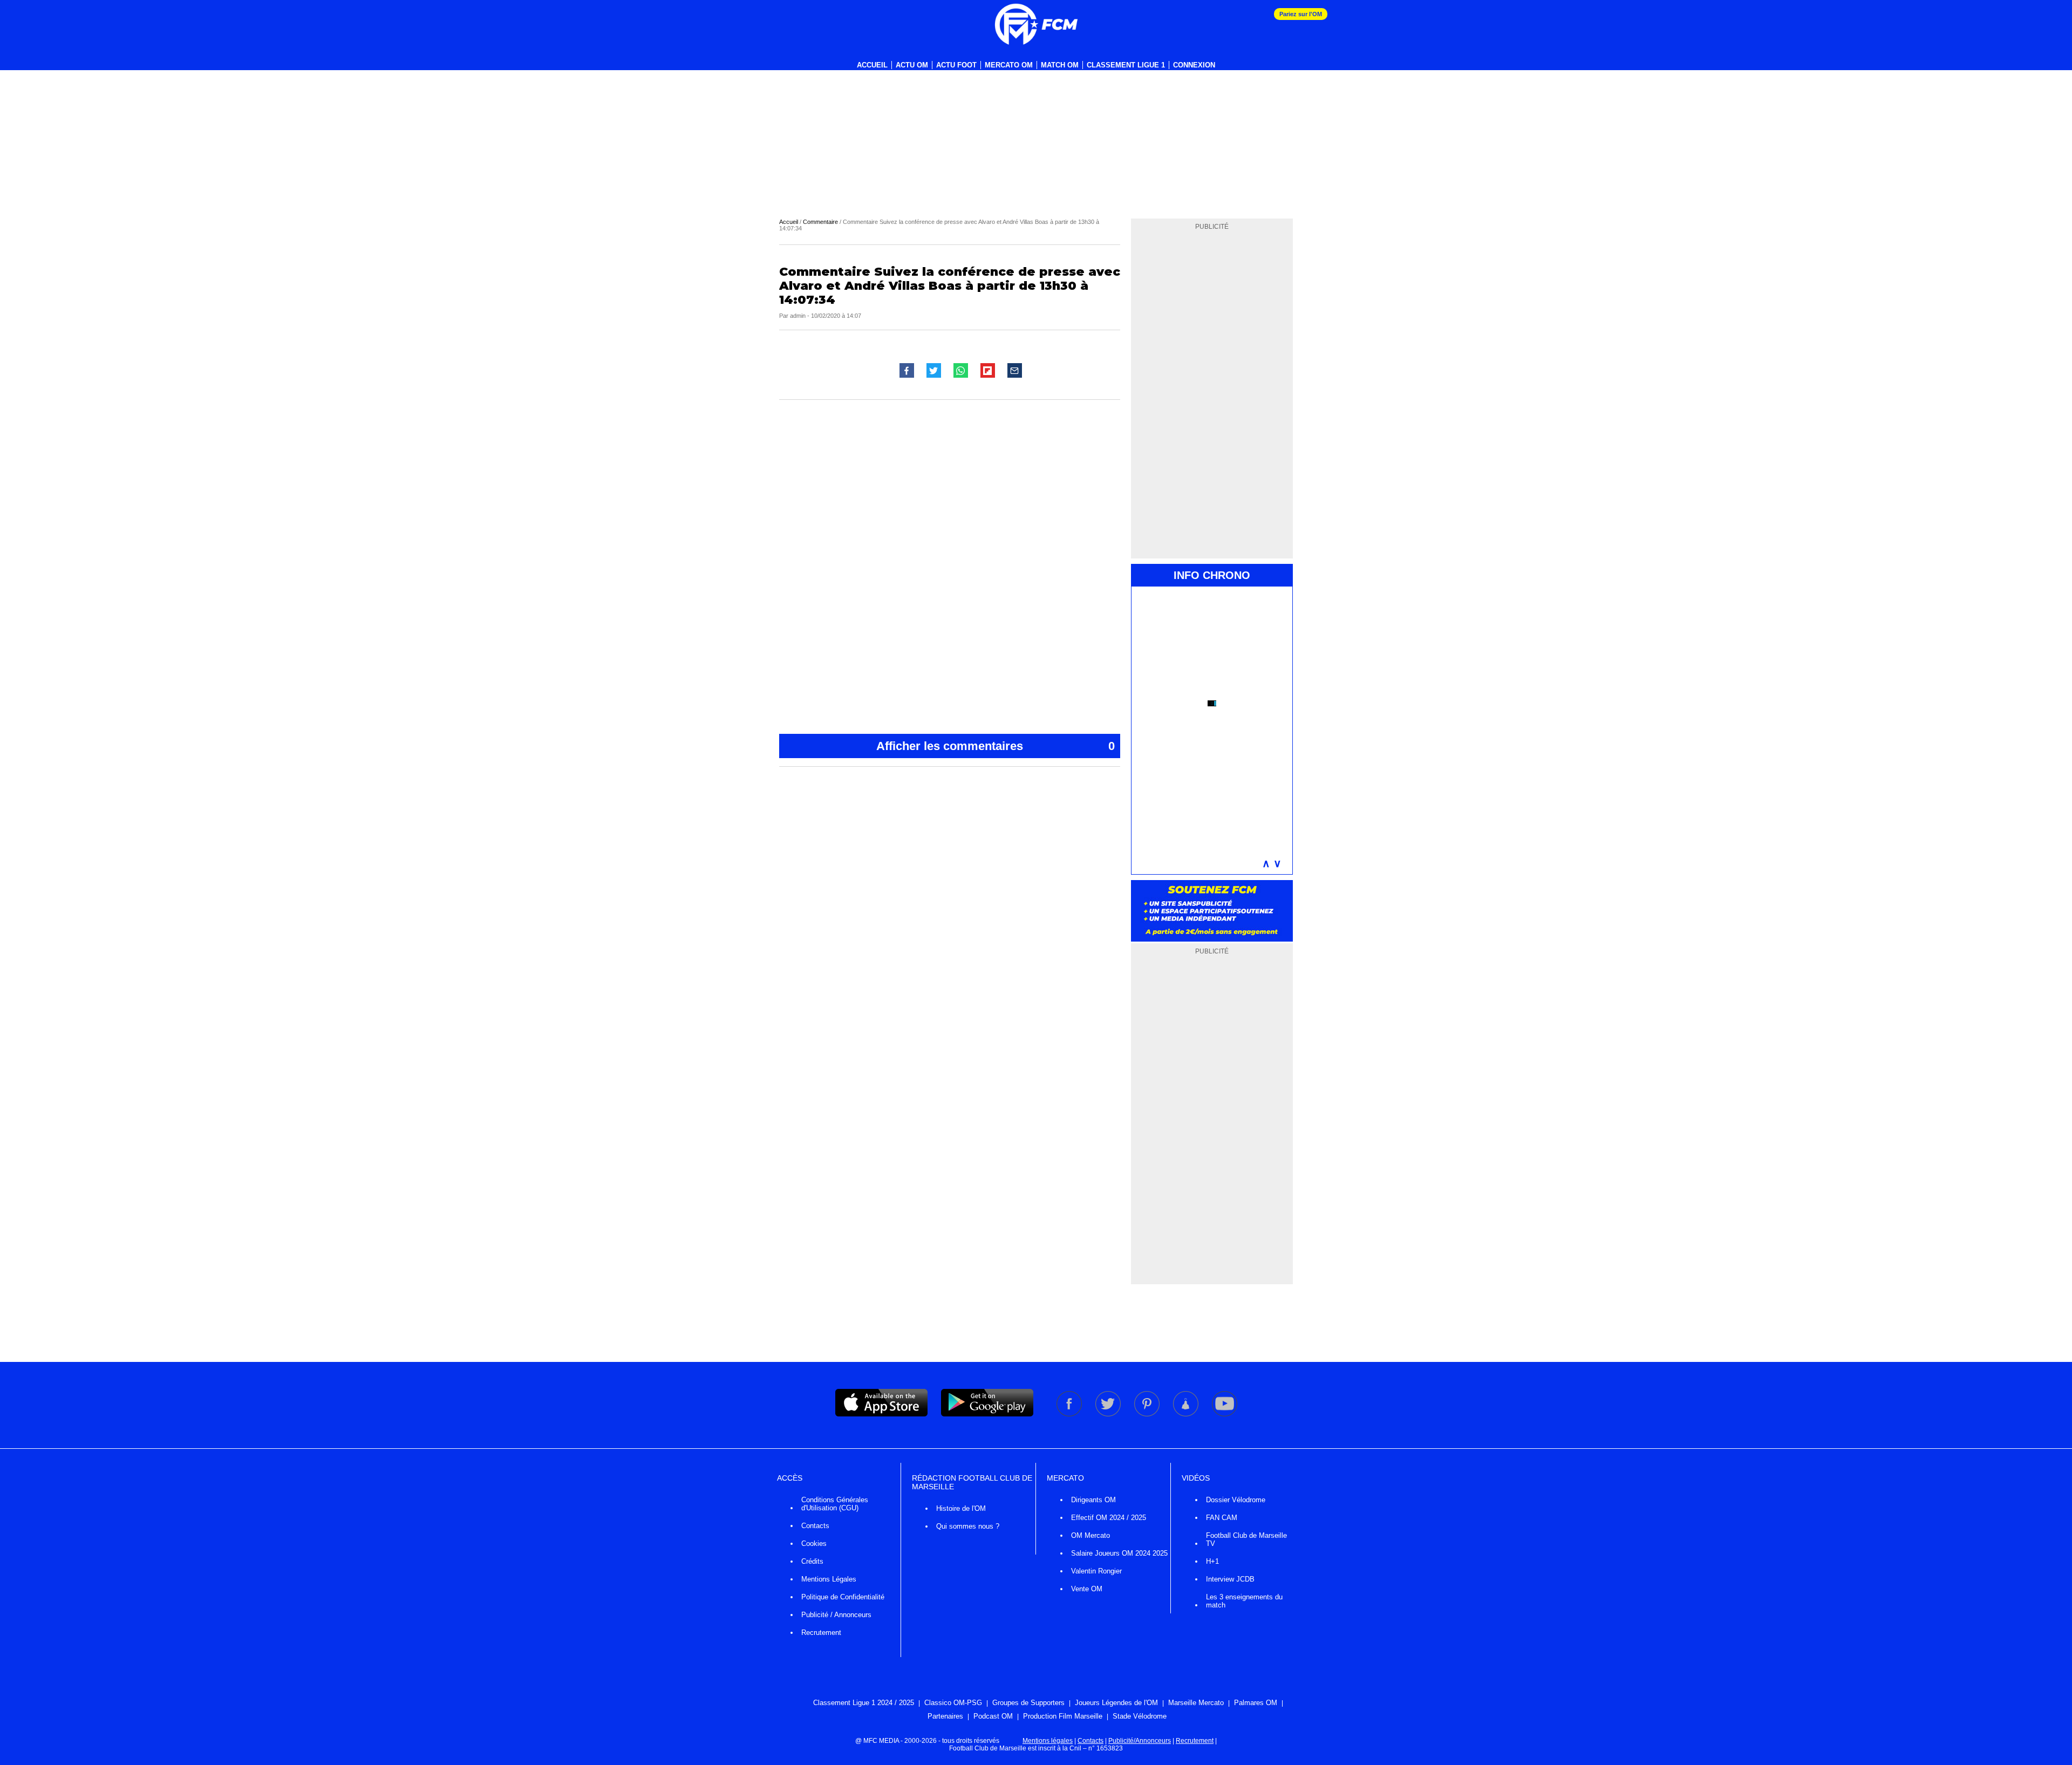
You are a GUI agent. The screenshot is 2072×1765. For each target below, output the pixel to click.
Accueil (872, 65)
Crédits (812, 1561)
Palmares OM (1256, 1703)
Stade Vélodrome (1140, 1716)
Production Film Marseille (1063, 1716)
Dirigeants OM (1093, 1500)
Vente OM (1087, 1589)
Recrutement (821, 1633)
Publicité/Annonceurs (1140, 1741)
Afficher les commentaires (996, 746)
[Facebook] (1070, 1414)
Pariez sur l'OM (1301, 14)
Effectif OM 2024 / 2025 (1109, 1518)
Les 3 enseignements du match (1244, 1601)
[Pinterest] (1148, 1414)
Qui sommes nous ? (968, 1526)
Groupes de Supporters (1028, 1703)
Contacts (815, 1526)
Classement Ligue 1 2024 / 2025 (864, 1703)
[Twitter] (1109, 1414)
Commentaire (820, 222)
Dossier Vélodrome (1236, 1500)
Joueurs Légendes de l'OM (1116, 1703)
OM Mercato (1090, 1535)
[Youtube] (1225, 1414)
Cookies (814, 1543)
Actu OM (912, 65)
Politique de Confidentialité (843, 1597)
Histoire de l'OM (961, 1508)
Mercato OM (1009, 65)
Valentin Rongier (1096, 1571)
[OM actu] (1036, 24)
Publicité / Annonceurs (836, 1615)
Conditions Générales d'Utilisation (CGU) (835, 1504)
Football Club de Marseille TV (1246, 1539)
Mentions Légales (829, 1579)
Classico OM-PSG (953, 1703)
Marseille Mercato (1196, 1703)
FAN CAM (1222, 1518)
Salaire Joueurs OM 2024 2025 (1119, 1553)
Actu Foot (956, 65)
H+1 (1212, 1561)
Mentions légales (1048, 1741)
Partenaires (945, 1716)
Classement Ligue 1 (1126, 65)
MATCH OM (1060, 65)
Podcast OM (993, 1716)
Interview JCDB (1230, 1579)
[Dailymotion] (1187, 1414)
